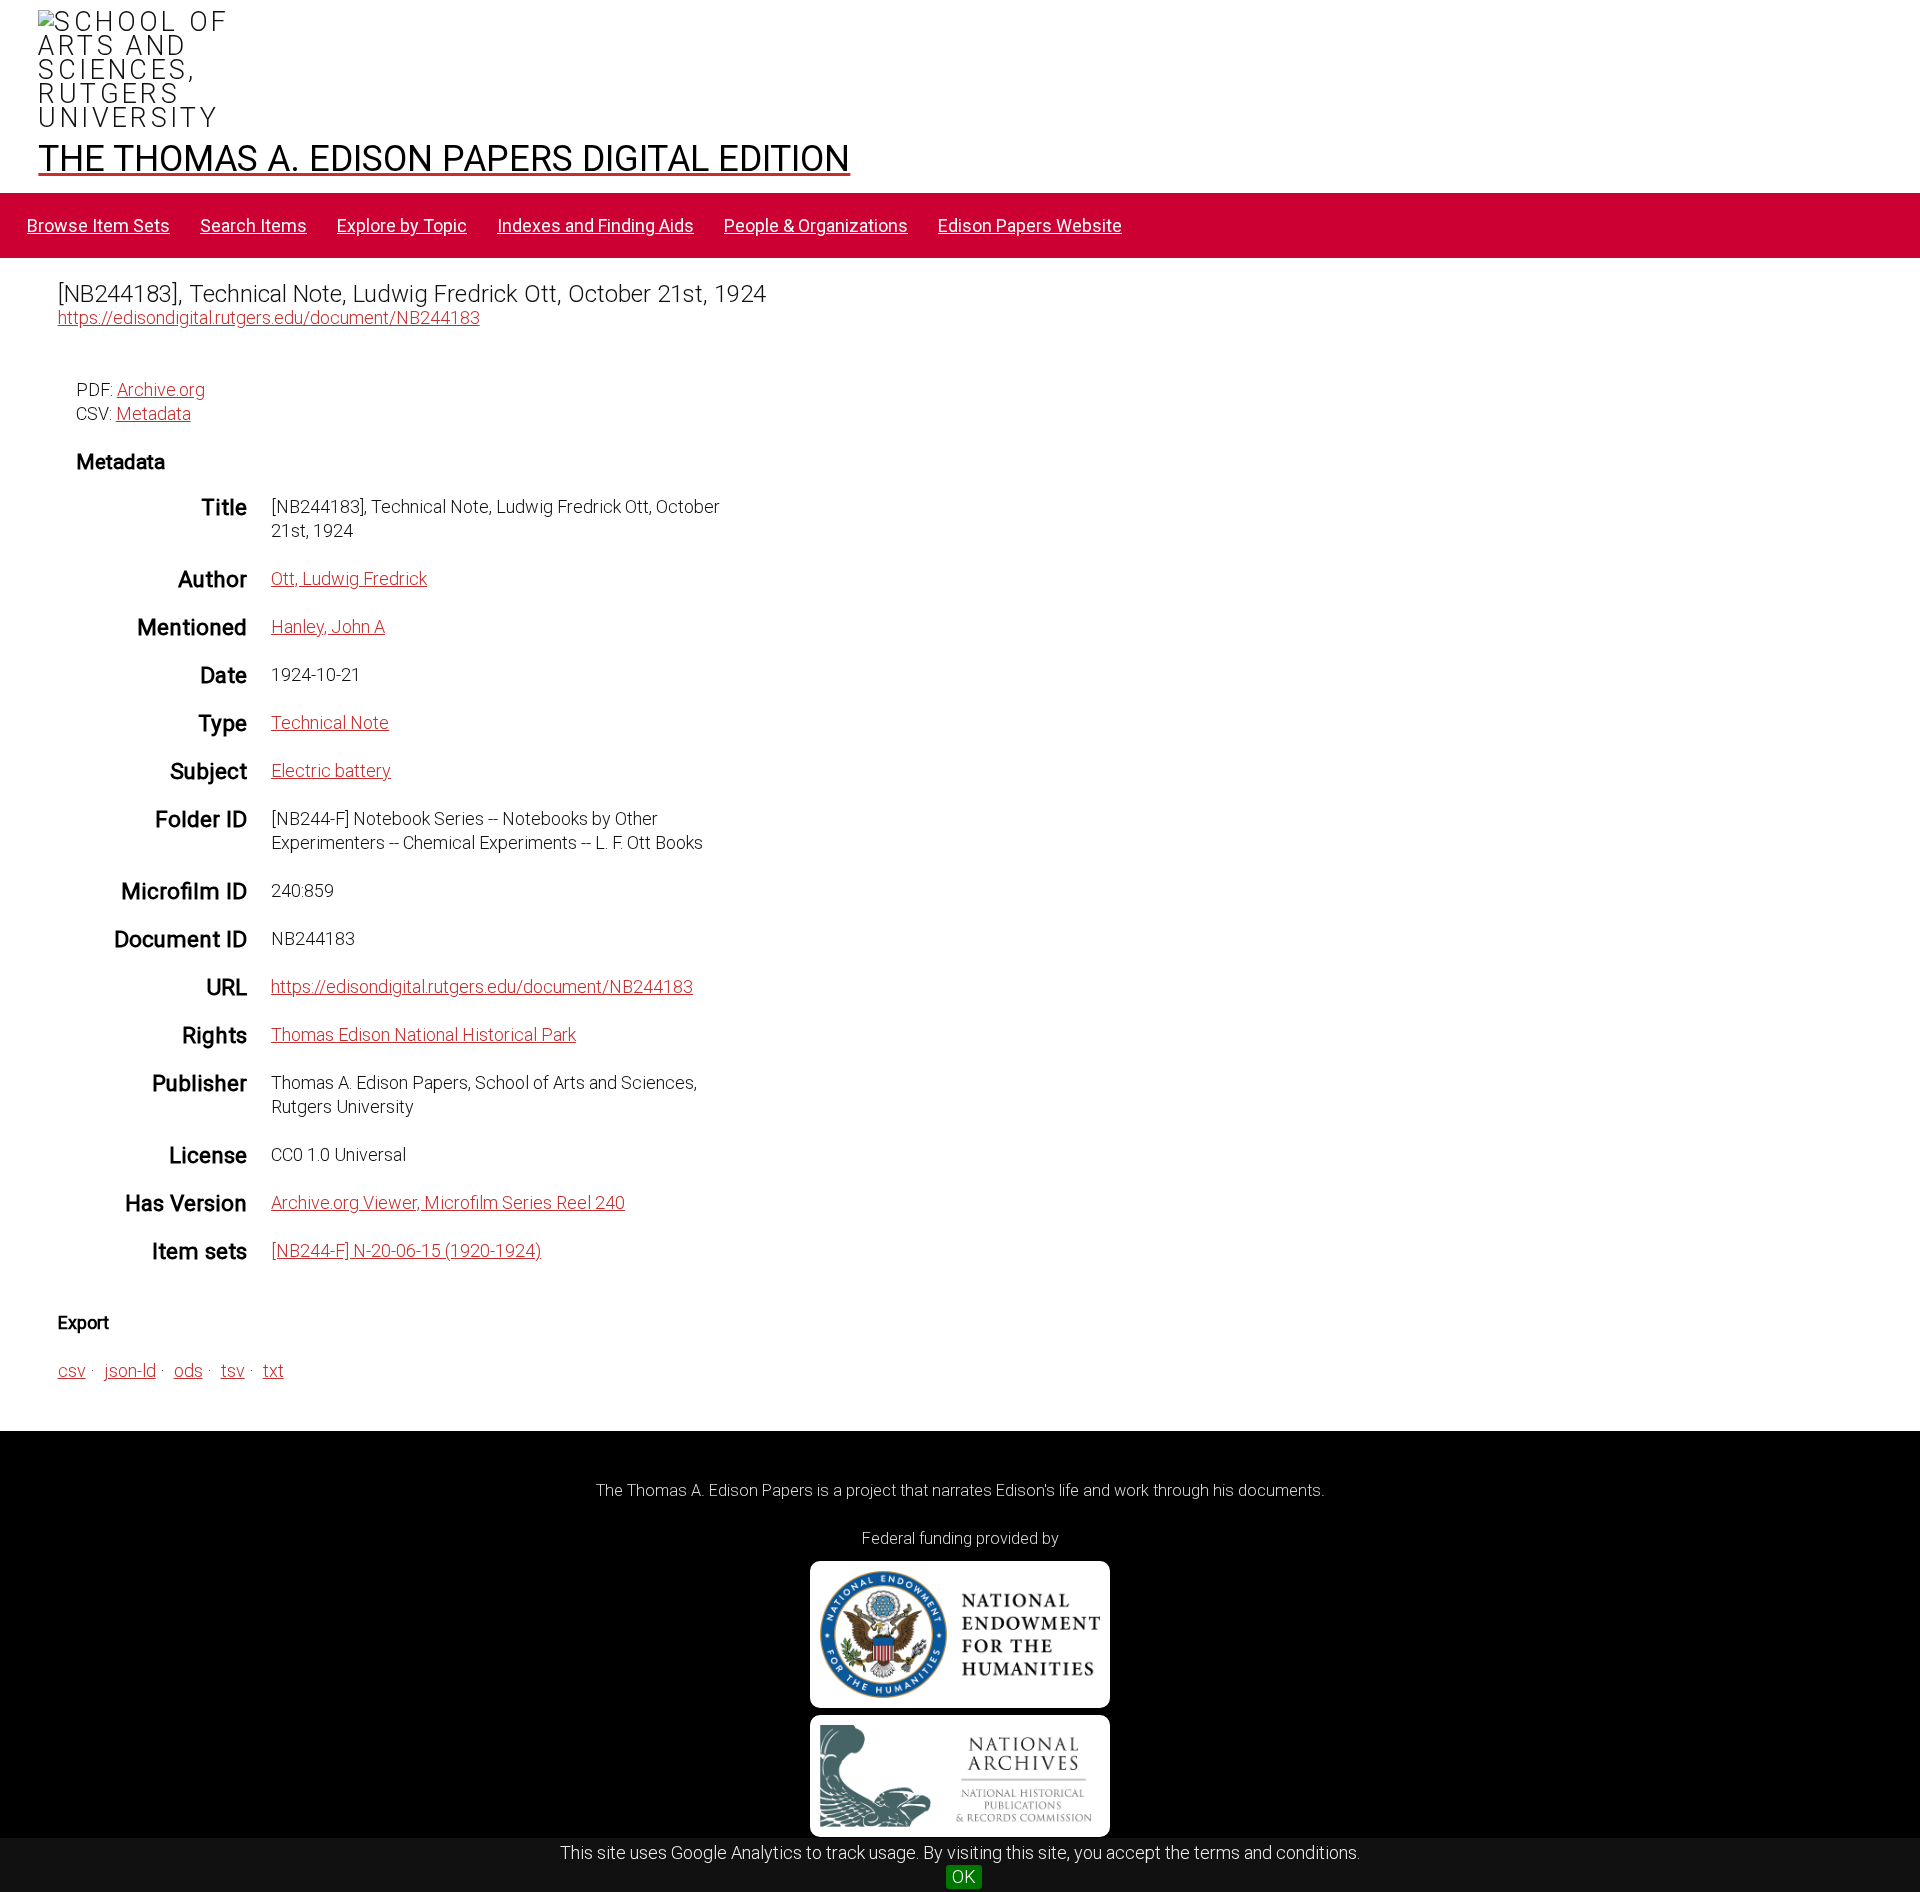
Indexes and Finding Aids (595, 225)
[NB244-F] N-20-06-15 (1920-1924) (406, 1250)
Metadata (153, 413)
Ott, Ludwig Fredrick (349, 578)
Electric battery (331, 770)
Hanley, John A (328, 626)
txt (273, 1370)
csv (72, 1370)
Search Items (253, 225)
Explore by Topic (402, 225)
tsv (233, 1370)
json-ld (130, 1370)
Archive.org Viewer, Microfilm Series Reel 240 (448, 1202)
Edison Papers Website (1030, 225)
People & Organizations (816, 225)
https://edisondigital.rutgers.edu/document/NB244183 (269, 317)
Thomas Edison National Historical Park (423, 1034)
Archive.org (161, 389)
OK (964, 1876)
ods (188, 1370)
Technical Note (330, 722)
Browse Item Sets (98, 225)
